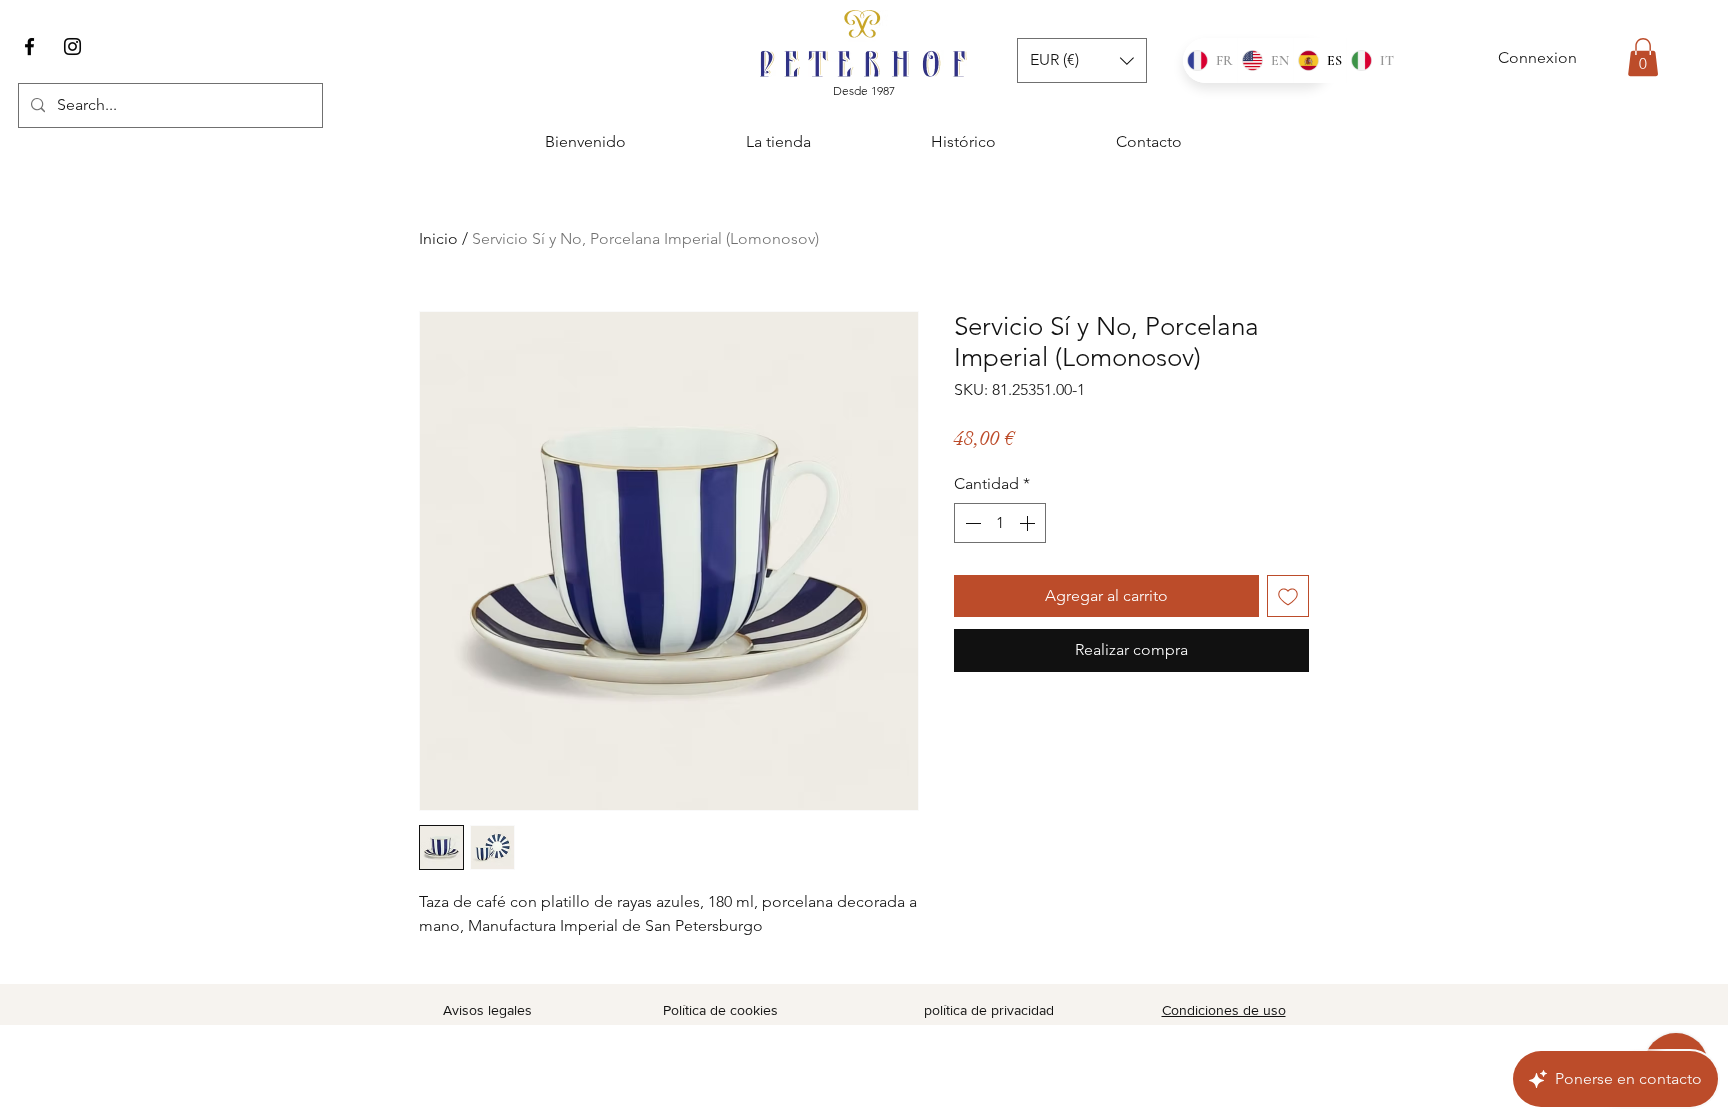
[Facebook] (29, 46)
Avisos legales (487, 1010)
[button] (1643, 57)
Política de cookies (720, 1010)
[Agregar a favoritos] (1288, 596)
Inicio (438, 238)
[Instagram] (72, 46)
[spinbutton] (1000, 523)
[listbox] (1082, 60)
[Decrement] (971, 523)
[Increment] (1029, 523)
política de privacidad (989, 1010)
